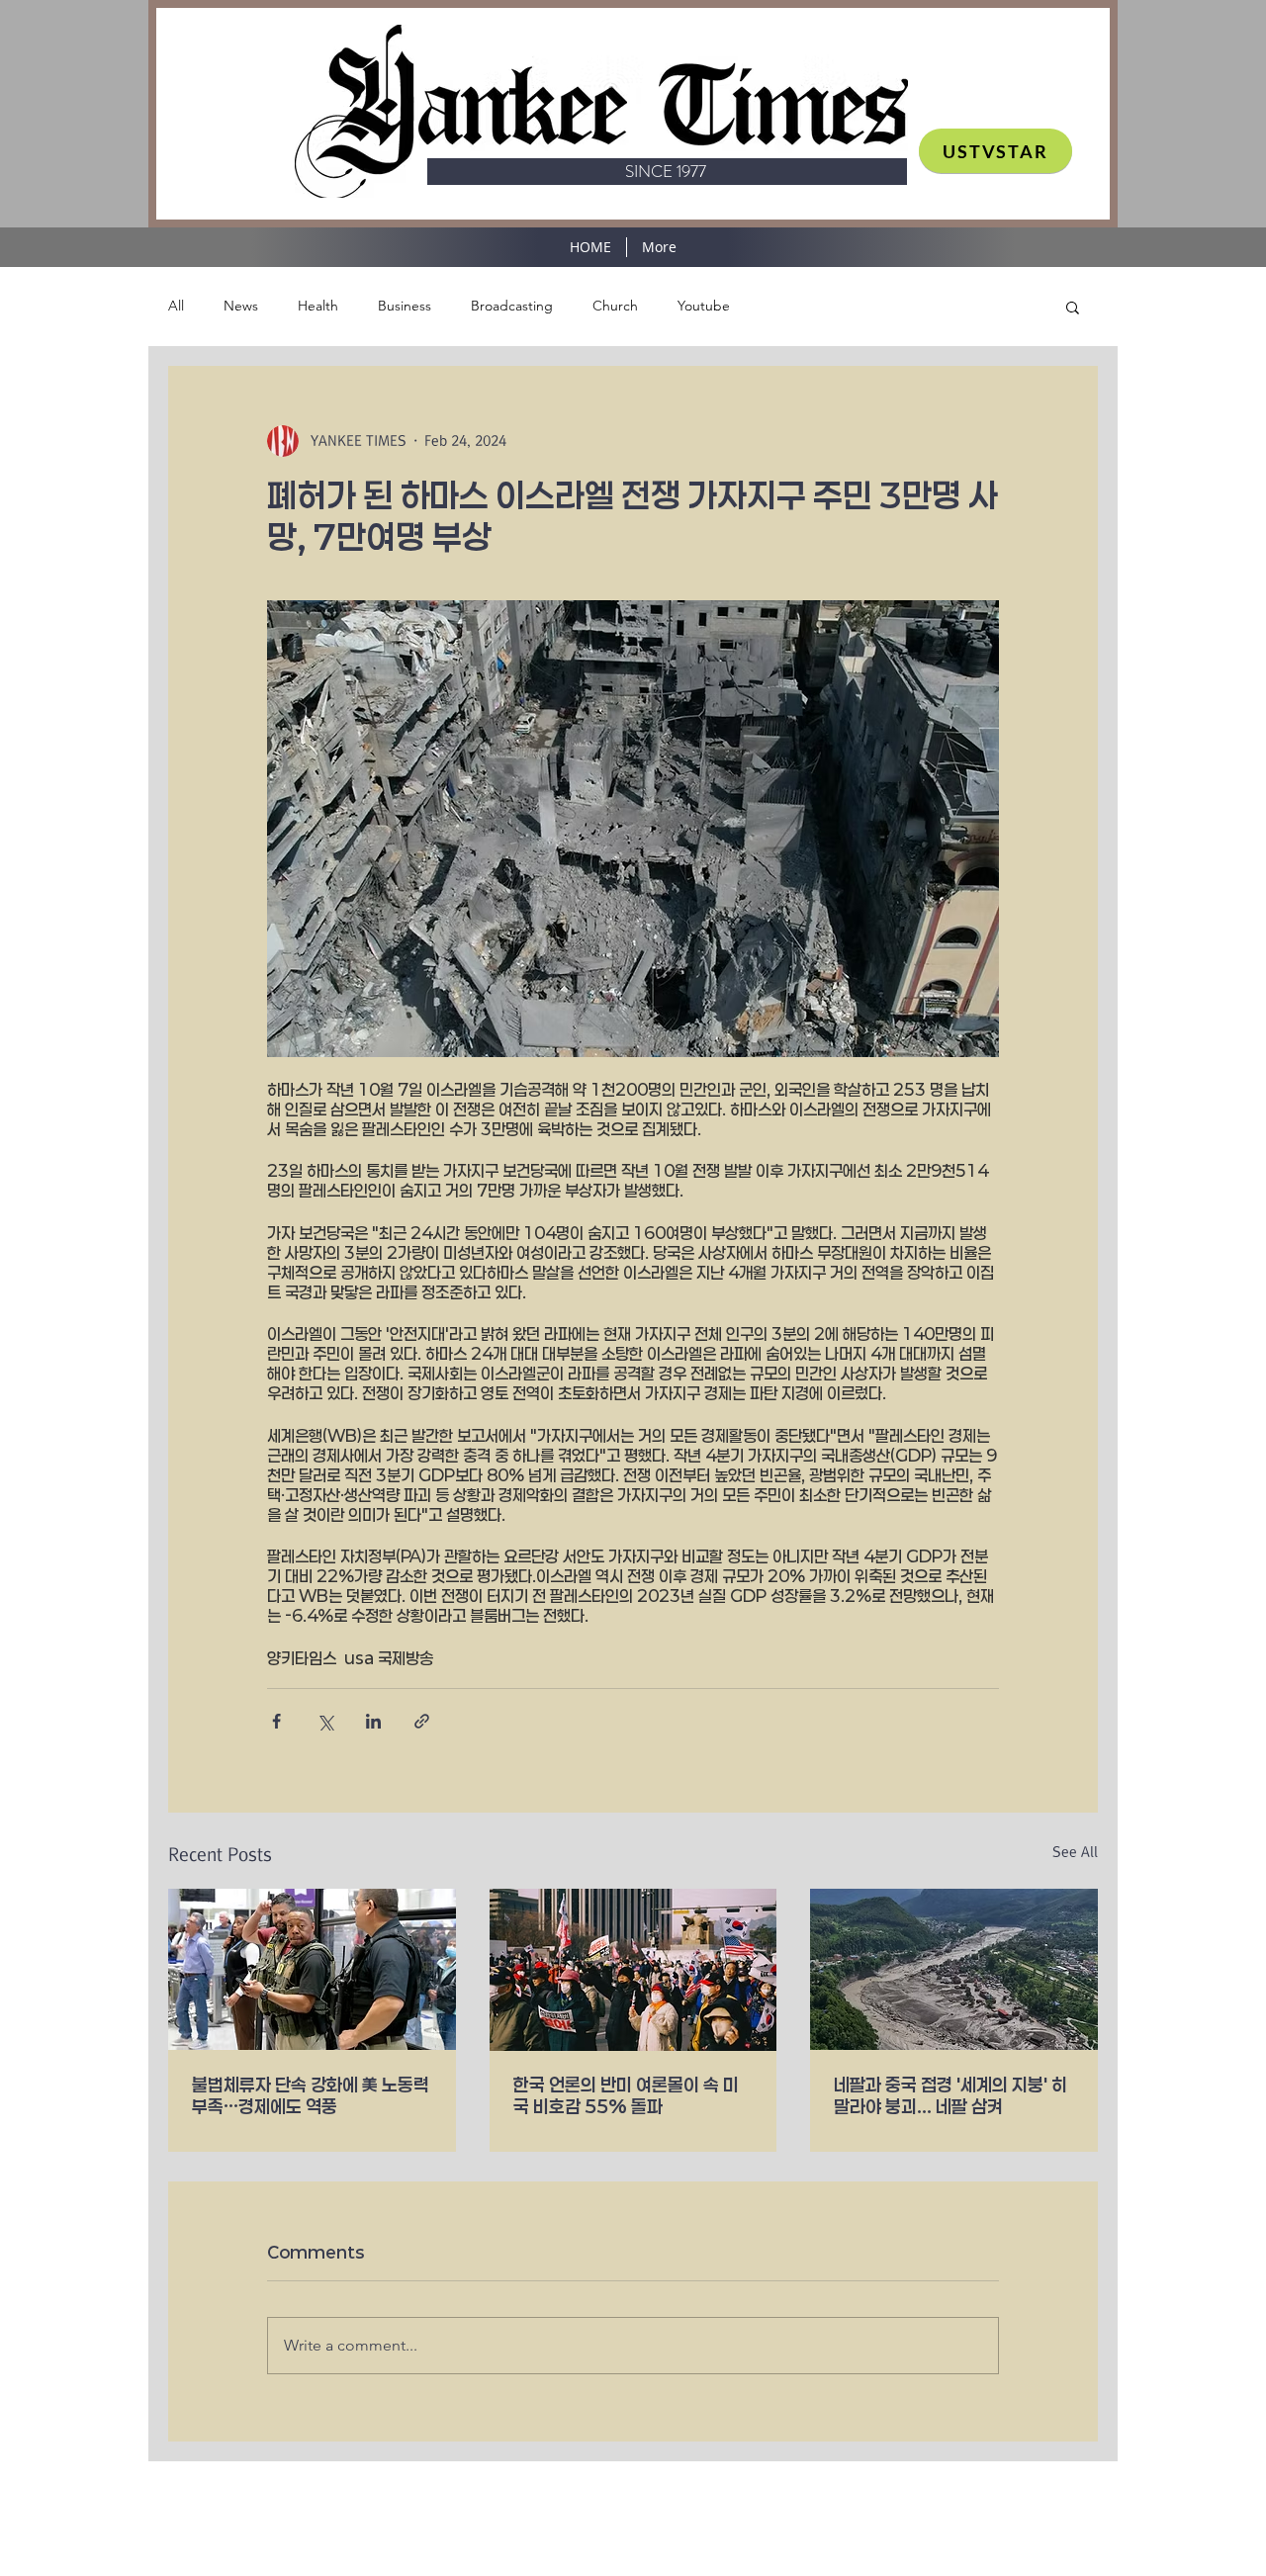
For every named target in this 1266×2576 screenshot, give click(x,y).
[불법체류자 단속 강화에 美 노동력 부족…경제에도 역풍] (312, 1969)
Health (318, 306)
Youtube (704, 306)
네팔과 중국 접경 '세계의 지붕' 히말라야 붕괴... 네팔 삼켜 (950, 2095)
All (176, 306)
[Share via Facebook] (276, 1721)
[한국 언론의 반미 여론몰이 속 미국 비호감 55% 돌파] (633, 1970)
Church (615, 306)
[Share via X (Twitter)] (325, 1721)
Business (405, 306)
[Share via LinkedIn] (373, 1721)
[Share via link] (422, 1721)
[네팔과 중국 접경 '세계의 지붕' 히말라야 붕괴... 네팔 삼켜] (954, 1969)
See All (1075, 1852)
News (241, 306)
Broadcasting (512, 306)
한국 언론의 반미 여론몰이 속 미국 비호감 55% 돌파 (626, 2095)
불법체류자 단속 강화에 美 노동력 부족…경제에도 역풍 (311, 2095)
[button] (1073, 307)
